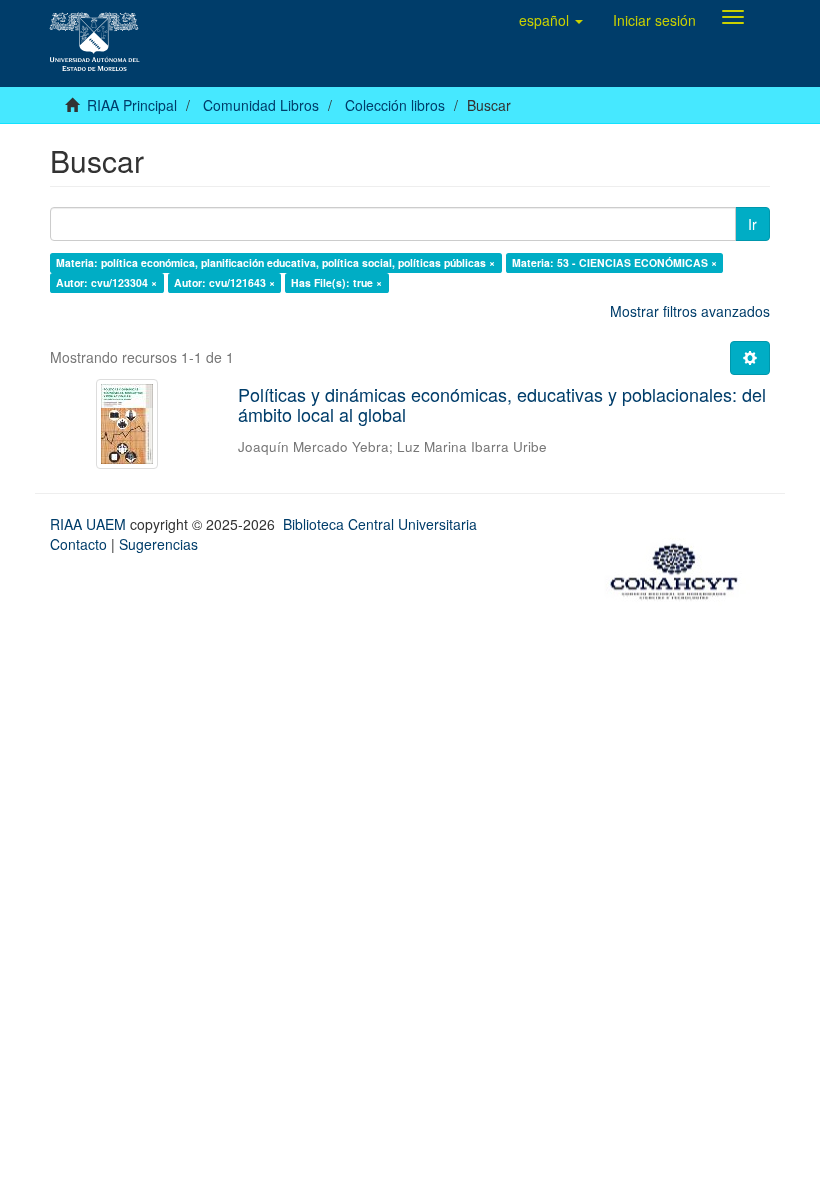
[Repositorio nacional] (680, 569)
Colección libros (395, 105)
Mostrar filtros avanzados (690, 311)
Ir (752, 224)
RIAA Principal (132, 105)
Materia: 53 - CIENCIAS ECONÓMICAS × (614, 262)
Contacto (78, 544)
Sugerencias (158, 544)
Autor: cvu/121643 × (224, 282)
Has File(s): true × (336, 282)
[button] (551, 20)
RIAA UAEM (90, 524)
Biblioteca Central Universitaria (380, 524)
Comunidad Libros (261, 105)
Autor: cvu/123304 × (106, 282)
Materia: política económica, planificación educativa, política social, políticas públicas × (275, 262)
